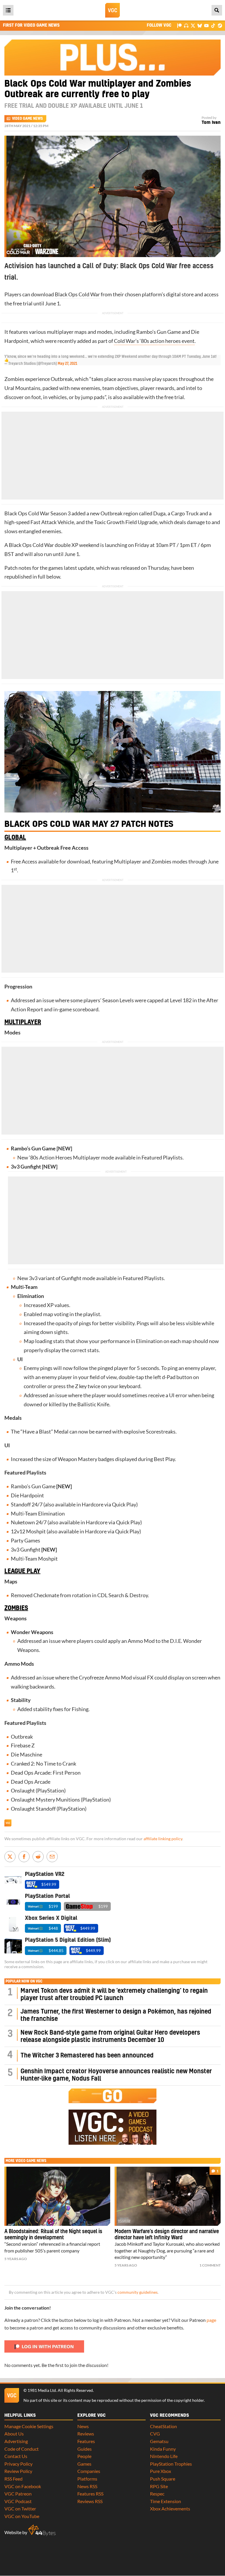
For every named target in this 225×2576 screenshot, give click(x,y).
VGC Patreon (18, 2494)
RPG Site (159, 2486)
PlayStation (51, 1791)
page (211, 2320)
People (84, 2456)
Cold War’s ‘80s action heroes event (154, 341)
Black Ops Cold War (77, 294)
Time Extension (166, 2501)
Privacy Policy (18, 2464)
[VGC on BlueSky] (200, 25)
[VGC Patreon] (179, 25)
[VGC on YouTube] (206, 25)
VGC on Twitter (20, 2509)
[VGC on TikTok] (213, 25)
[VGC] (112, 10)
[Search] (217, 10)
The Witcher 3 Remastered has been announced (87, 2056)
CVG (155, 2434)
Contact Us (16, 2456)
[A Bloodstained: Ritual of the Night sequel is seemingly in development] (57, 2196)
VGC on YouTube (22, 2516)
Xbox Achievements (170, 2509)
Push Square (163, 2479)
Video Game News (27, 119)
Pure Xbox (161, 2471)
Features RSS (90, 2494)
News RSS (87, 2486)
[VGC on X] (193, 25)
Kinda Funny (163, 2449)
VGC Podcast (18, 2501)
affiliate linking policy (163, 1839)
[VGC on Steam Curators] (220, 25)
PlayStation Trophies (171, 2464)
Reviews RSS (90, 2501)
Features (86, 2441)
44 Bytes (42, 2530)
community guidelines (138, 2292)
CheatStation (163, 2426)
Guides (85, 2449)
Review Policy (18, 2471)
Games (84, 2464)
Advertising (16, 2441)
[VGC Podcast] (186, 25)
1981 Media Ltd (42, 2390)
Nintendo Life (164, 2456)
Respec (157, 2494)
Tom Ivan (211, 123)
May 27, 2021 (68, 364)
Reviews (86, 2434)
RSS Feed (13, 2479)
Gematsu (159, 2441)
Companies (89, 2471)
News (83, 2426)
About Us (14, 2434)
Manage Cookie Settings (29, 2426)
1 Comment (210, 2265)
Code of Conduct (22, 2449)
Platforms (87, 2479)
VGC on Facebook (23, 2486)
